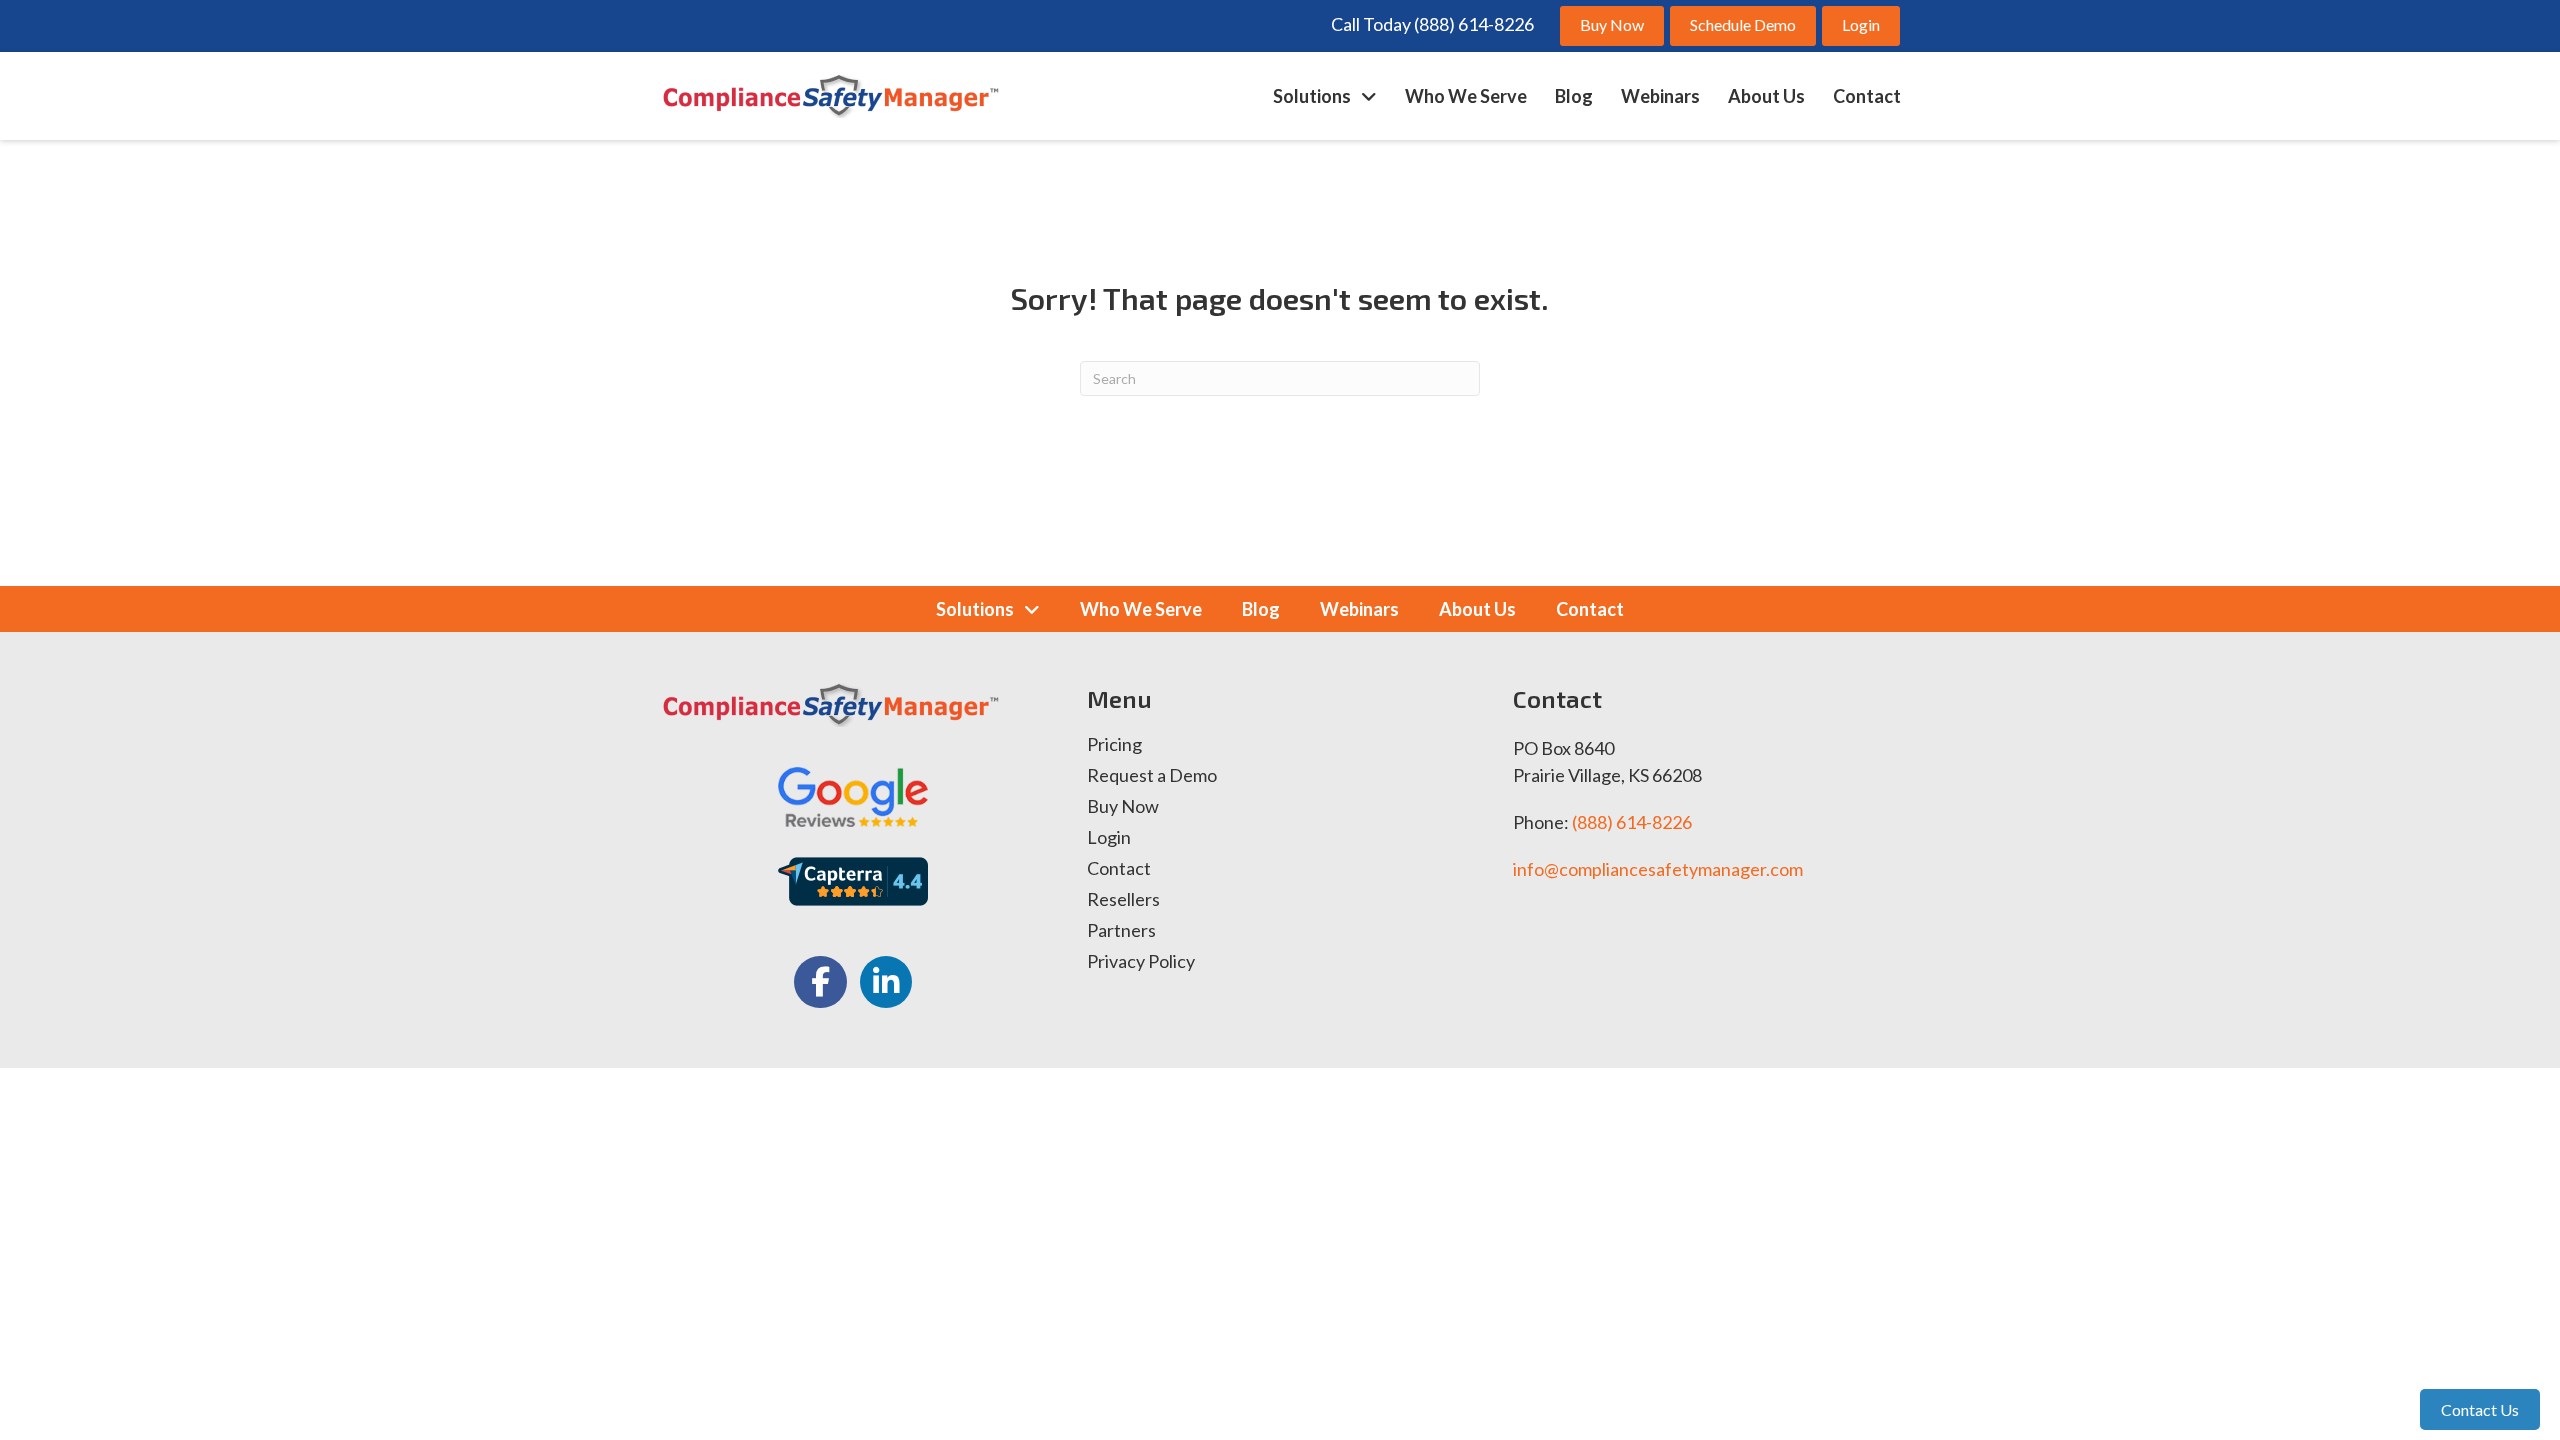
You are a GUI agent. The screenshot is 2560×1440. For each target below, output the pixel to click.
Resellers (1123, 900)
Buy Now (1123, 807)
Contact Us (2480, 1409)
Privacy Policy (1141, 962)
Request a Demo (1152, 776)
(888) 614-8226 (1632, 822)
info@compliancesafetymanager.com (1658, 869)
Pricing (1114, 745)
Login (1109, 838)
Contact (1119, 869)
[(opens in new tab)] (853, 794)
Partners (1121, 931)
